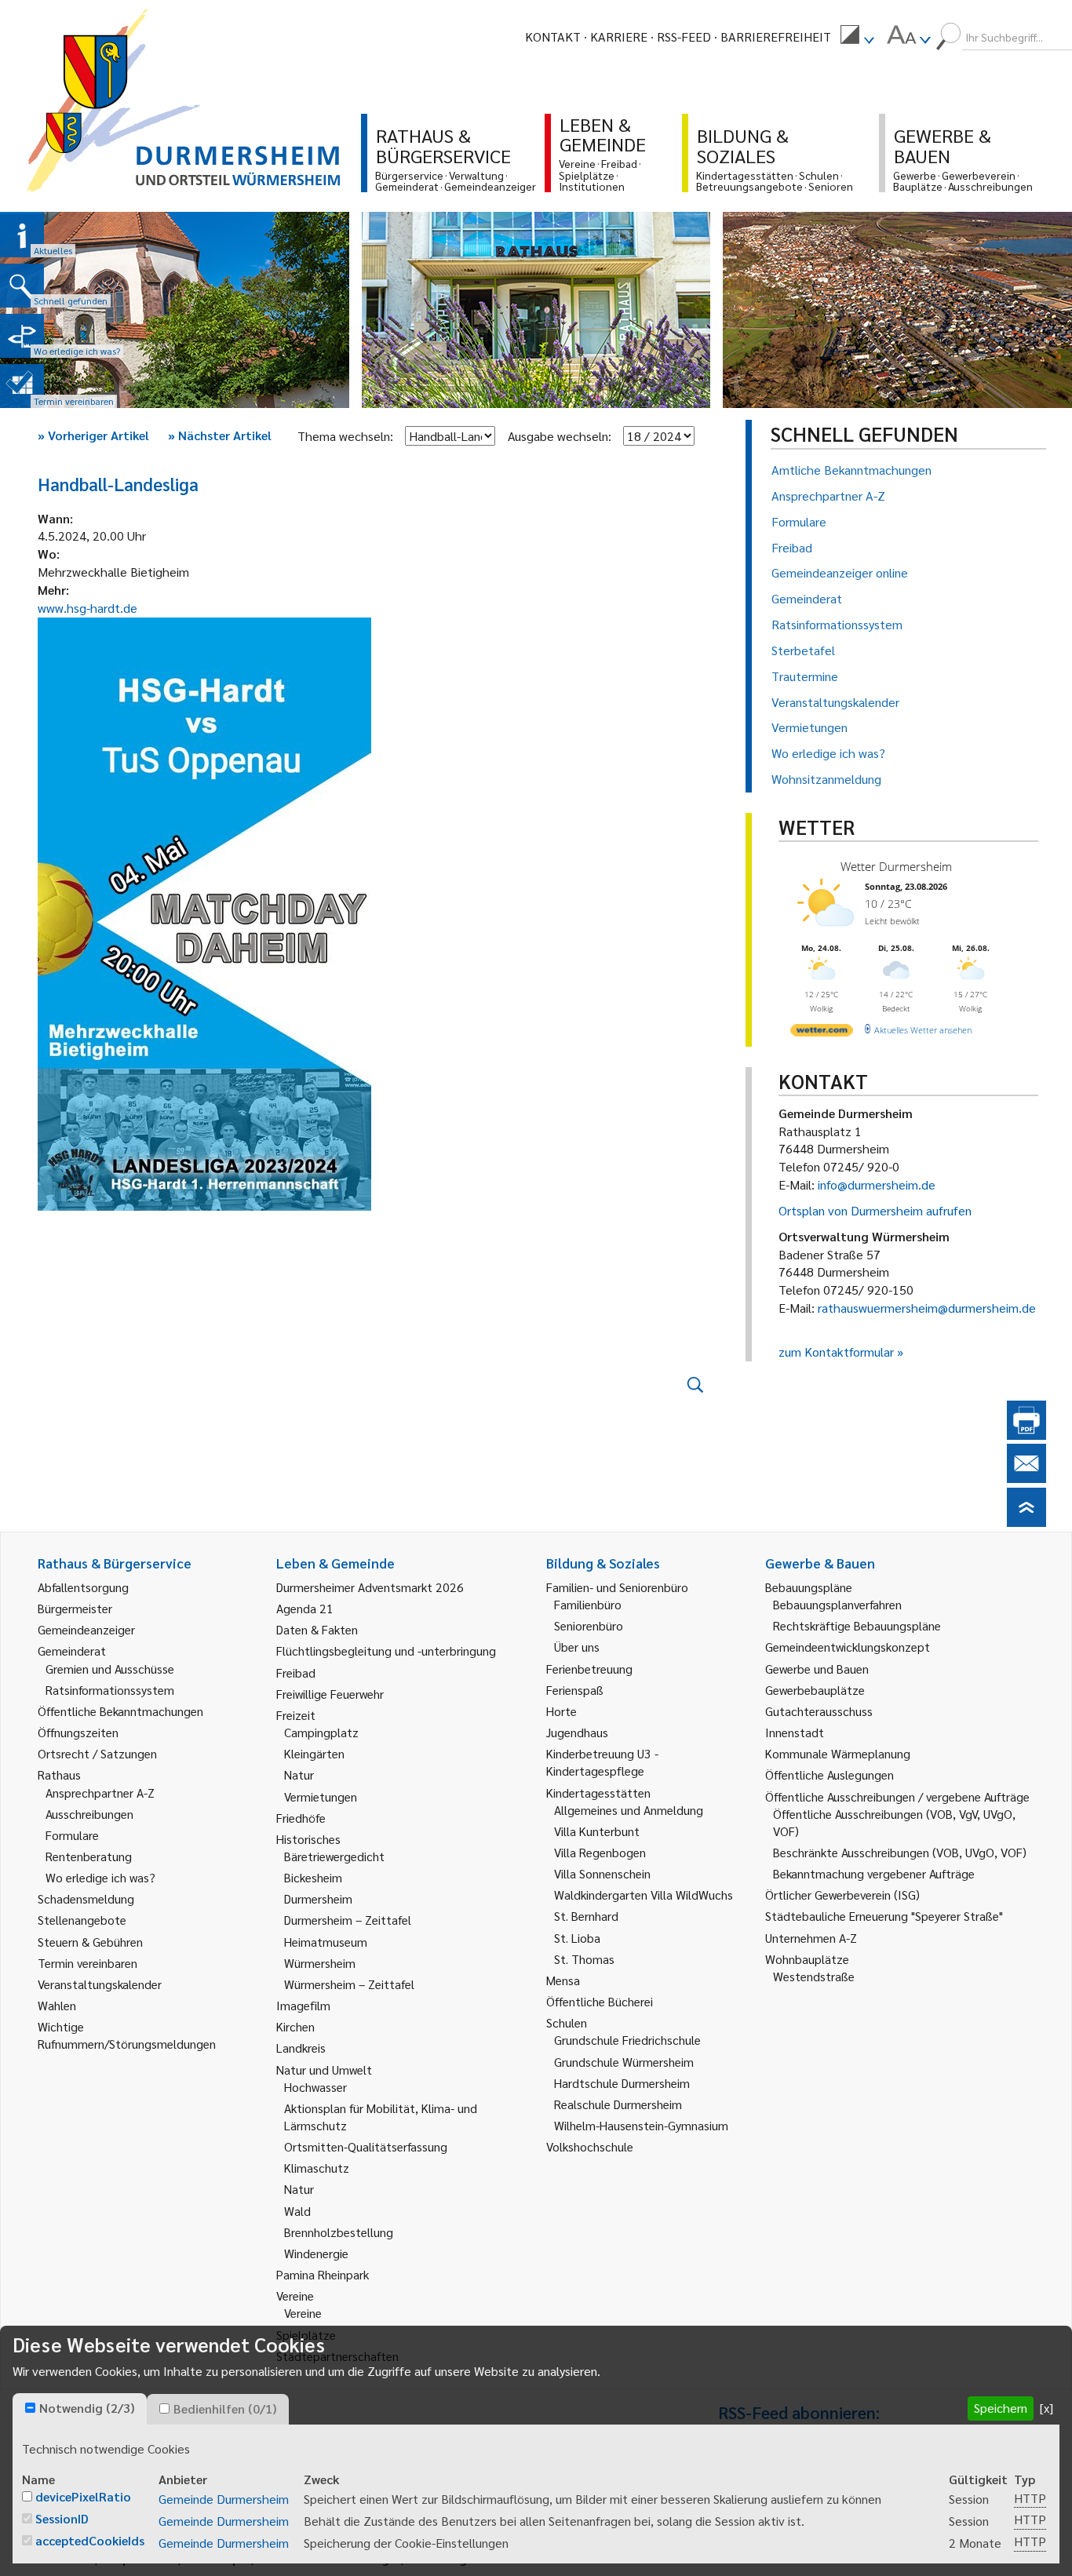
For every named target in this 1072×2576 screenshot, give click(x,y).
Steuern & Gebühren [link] (90, 1942)
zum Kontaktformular (836, 1352)
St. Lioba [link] (577, 1938)
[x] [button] (1046, 2408)
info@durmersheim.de (877, 1184)
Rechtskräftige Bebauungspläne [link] (857, 1625)
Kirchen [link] (295, 2026)
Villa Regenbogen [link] (600, 1852)
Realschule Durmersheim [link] (618, 2104)
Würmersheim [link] (320, 1963)
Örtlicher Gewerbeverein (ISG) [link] (842, 1895)
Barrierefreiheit (776, 36)
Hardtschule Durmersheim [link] (622, 2083)
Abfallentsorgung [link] (83, 1587)
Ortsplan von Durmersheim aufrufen (875, 1210)
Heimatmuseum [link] (326, 1942)
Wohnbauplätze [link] (807, 1959)
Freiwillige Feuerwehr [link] (330, 1694)
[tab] (80, 2409)
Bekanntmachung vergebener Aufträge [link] (874, 1873)
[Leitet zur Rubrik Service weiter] (22, 336)
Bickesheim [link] (313, 1877)
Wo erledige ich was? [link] (100, 1877)
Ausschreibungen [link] (89, 1814)
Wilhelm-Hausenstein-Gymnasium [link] (641, 2125)
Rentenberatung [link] (89, 1856)
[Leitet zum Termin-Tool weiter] (22, 386)
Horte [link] (562, 1711)
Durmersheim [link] (318, 1898)
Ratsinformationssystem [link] (110, 1690)
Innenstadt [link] (795, 1732)
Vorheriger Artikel (93, 435)
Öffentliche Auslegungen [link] (830, 1774)
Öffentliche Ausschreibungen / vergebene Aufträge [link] (897, 1796)
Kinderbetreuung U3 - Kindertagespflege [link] (602, 1762)
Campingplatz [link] (321, 1732)
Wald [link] (297, 2211)
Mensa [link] (563, 1980)
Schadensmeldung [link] (86, 1898)
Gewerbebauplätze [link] (815, 1690)
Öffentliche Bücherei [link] (600, 2001)
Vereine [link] (303, 2313)
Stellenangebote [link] (82, 1920)
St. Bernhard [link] (586, 1916)
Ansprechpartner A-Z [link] (100, 1793)
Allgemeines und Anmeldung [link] (629, 1810)
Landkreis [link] (301, 2048)
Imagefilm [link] (303, 2005)
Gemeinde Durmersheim (224, 2499)
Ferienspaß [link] (575, 1690)
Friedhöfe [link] (301, 1818)
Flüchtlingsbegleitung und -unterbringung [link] (386, 1651)
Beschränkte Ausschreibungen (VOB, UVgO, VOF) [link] (900, 1852)
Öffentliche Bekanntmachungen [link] (120, 1711)
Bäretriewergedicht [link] (334, 1856)
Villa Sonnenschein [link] (602, 1873)
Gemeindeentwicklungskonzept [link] (848, 1647)
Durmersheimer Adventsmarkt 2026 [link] (370, 1587)
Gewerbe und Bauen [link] (817, 1669)
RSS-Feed (684, 36)
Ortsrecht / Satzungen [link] (97, 1753)
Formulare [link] (72, 1835)
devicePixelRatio (83, 2496)
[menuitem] (857, 37)
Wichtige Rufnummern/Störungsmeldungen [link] (127, 2035)
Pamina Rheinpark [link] (323, 2274)
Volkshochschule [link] (590, 2146)
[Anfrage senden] (1026, 1478)
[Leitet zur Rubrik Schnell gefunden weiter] (22, 286)
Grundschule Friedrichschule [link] (627, 2040)
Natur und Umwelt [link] (324, 2070)
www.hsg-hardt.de (88, 608)
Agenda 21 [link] (305, 1608)
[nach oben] (1026, 1522)
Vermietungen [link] (321, 1796)
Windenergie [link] (316, 2253)
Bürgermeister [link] (75, 1608)
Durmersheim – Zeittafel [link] (348, 1920)
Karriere (619, 36)
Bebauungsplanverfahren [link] (837, 1604)
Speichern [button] (1001, 2408)
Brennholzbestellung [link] (339, 2232)
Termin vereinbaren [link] (88, 1963)
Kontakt (553, 36)
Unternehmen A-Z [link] (811, 1938)
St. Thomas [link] (584, 1959)
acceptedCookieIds (90, 2540)
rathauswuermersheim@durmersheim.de (927, 1308)
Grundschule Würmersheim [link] (624, 2062)
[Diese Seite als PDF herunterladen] (1026, 1435)
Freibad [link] (296, 1672)
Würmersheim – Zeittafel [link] (349, 1984)
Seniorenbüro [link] (589, 1625)
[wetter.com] (822, 1033)
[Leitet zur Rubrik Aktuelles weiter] (22, 235)
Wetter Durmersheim (896, 866)
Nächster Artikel (220, 435)
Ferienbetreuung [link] (589, 1669)
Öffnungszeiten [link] (78, 1732)
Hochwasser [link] (315, 2087)
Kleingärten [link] (314, 1753)
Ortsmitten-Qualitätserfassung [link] (366, 2146)
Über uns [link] (577, 1647)
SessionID (62, 2518)
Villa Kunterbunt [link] (597, 1831)
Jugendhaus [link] (577, 1732)
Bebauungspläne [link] (809, 1587)
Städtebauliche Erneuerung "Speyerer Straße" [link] (884, 1916)
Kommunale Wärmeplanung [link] (838, 1753)
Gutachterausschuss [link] (819, 1711)
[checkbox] (30, 2408)
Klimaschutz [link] (317, 2168)
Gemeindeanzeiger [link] (86, 1629)
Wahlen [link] (57, 2005)
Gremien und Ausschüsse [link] (110, 1669)
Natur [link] (299, 1774)
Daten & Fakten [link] (317, 1629)
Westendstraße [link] (814, 1976)
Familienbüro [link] (588, 1604)
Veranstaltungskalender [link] (100, 1984)
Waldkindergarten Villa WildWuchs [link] (644, 1895)
